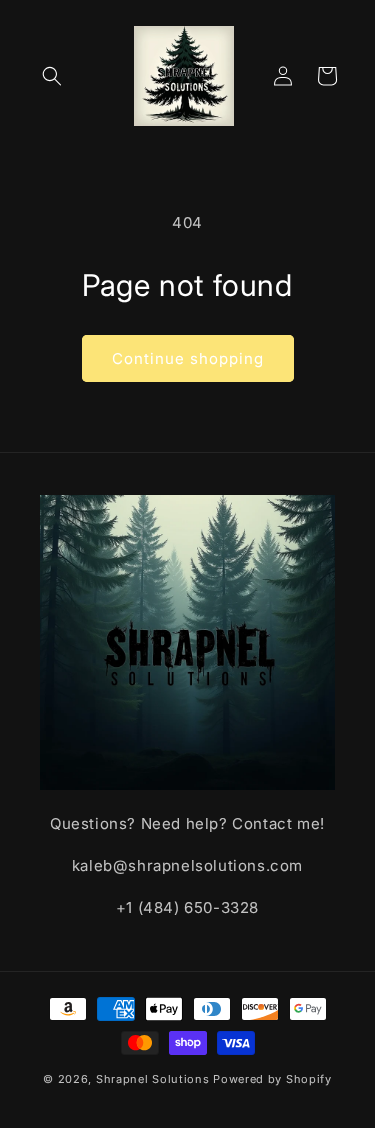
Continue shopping (188, 358)
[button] (52, 76)
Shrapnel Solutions (153, 1079)
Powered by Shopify (272, 1079)
